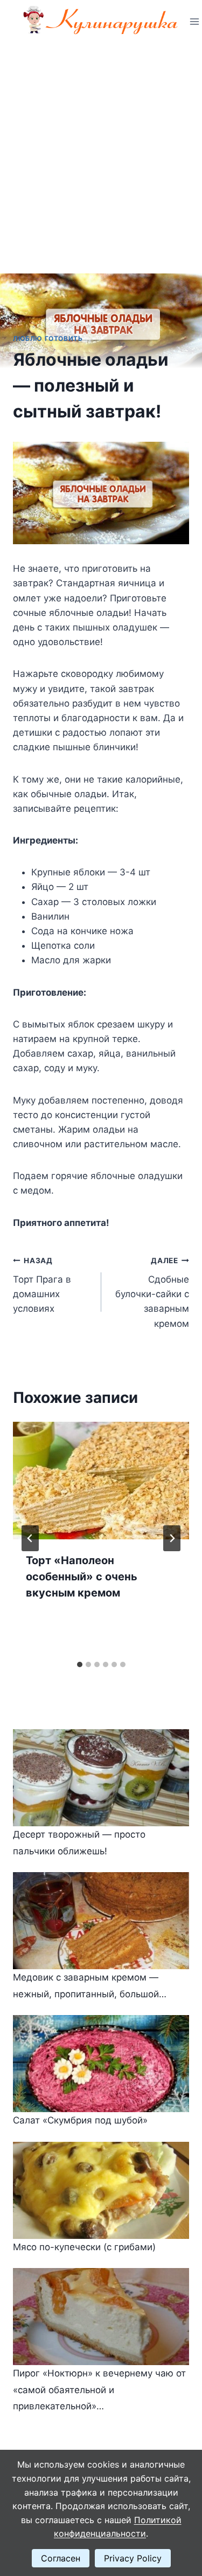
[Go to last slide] (30, 1538)
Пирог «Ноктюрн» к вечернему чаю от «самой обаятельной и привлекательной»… (99, 2390)
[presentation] (101, 1481)
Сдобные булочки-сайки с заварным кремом (152, 1292)
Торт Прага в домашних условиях (42, 1285)
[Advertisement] (101, 150)
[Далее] (172, 1538)
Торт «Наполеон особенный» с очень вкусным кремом (82, 1577)
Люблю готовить (48, 338)
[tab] (80, 1664)
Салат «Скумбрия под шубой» (80, 2120)
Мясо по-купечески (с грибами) (84, 2247)
